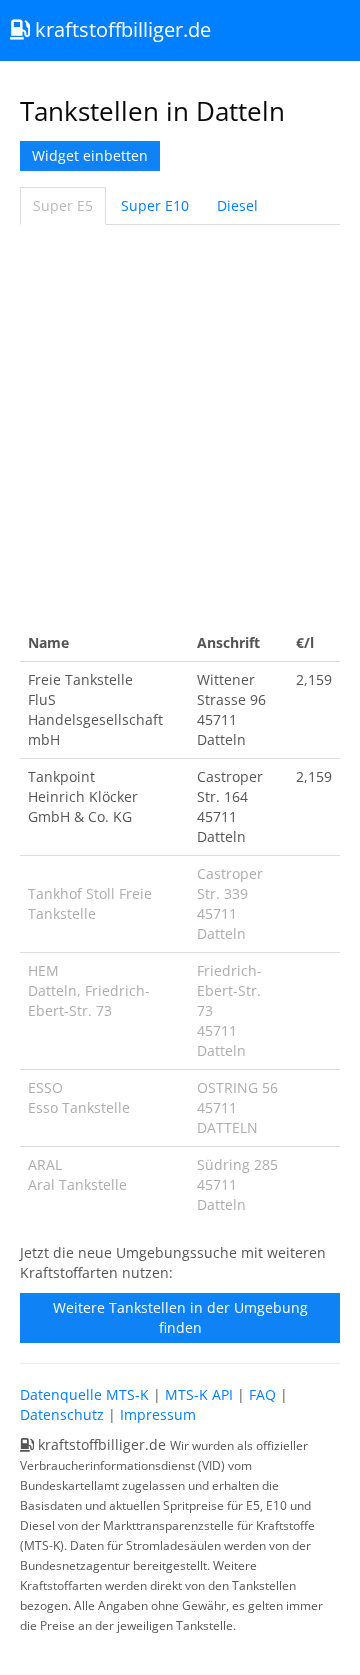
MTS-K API (199, 1394)
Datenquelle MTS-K (84, 1394)
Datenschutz (62, 1414)
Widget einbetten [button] (90, 155)
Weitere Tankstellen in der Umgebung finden (180, 1317)
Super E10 (155, 205)
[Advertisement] (180, 425)
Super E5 (63, 205)
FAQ (262, 1394)
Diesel (237, 205)
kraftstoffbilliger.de (120, 29)
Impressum (158, 1414)
